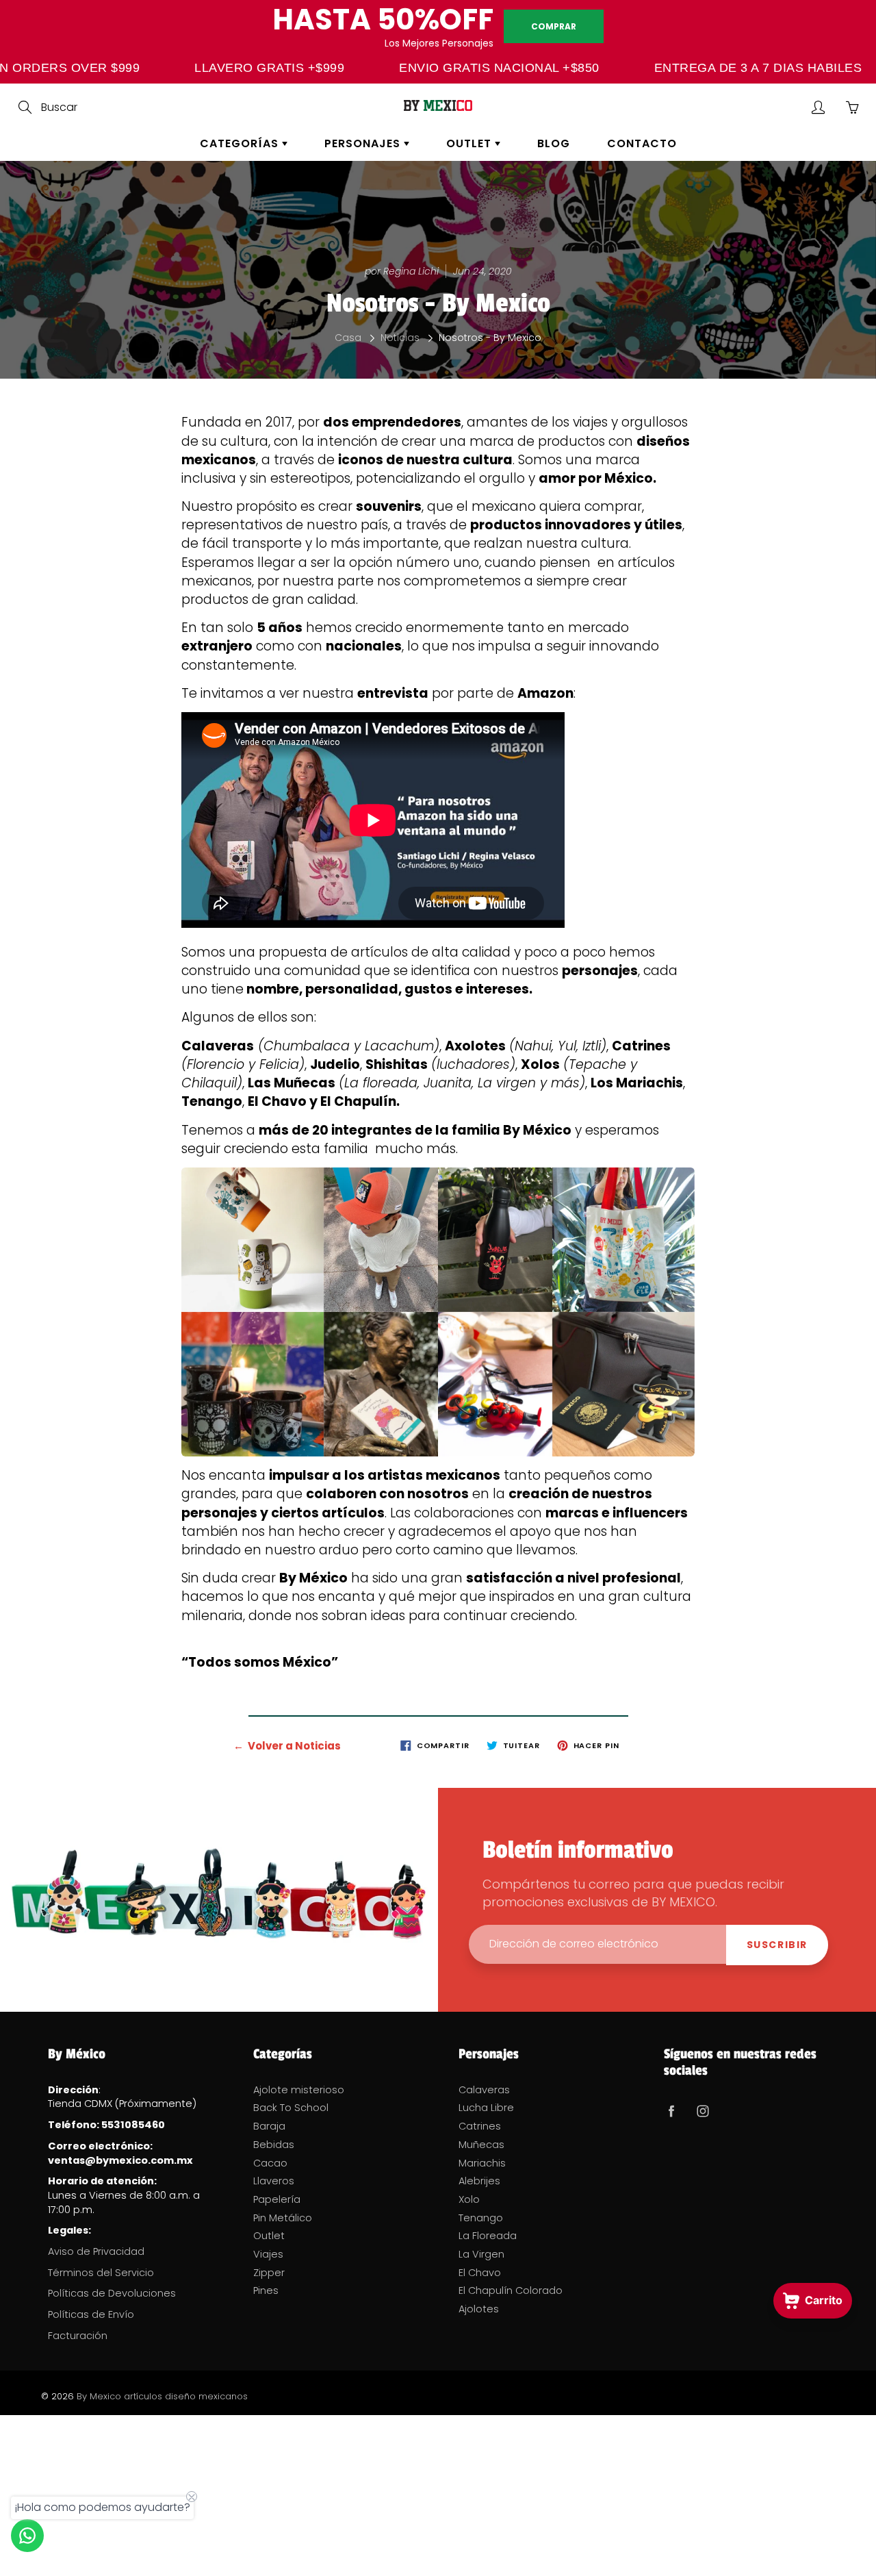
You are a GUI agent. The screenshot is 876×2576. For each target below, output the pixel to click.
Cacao (270, 2163)
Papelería (277, 2199)
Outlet (471, 143)
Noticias (400, 338)
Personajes (364, 143)
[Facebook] (671, 2111)
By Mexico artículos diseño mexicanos (162, 2396)
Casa (348, 338)
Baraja (269, 2126)
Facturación (78, 2336)
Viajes (268, 2254)
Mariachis (482, 2163)
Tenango (481, 2218)
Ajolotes (479, 2309)
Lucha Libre (486, 2108)
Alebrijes (479, 2181)
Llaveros (274, 2181)
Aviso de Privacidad (96, 2251)
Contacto (642, 143)
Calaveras (484, 2090)
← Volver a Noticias (287, 1746)
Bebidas (274, 2145)
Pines (266, 2290)
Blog (554, 143)
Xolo (469, 2199)
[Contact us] (27, 2536)
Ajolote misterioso (299, 2090)
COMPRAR (554, 26)
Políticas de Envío (91, 2314)
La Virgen (481, 2254)
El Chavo (480, 2273)
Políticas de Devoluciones (112, 2293)
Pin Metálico (283, 2218)
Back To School (291, 2108)
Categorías (241, 143)
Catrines (480, 2126)
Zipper (269, 2273)
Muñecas (481, 2145)
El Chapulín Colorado (511, 2290)
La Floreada (488, 2236)
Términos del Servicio (101, 2273)
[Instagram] (703, 2111)
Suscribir (777, 1945)
